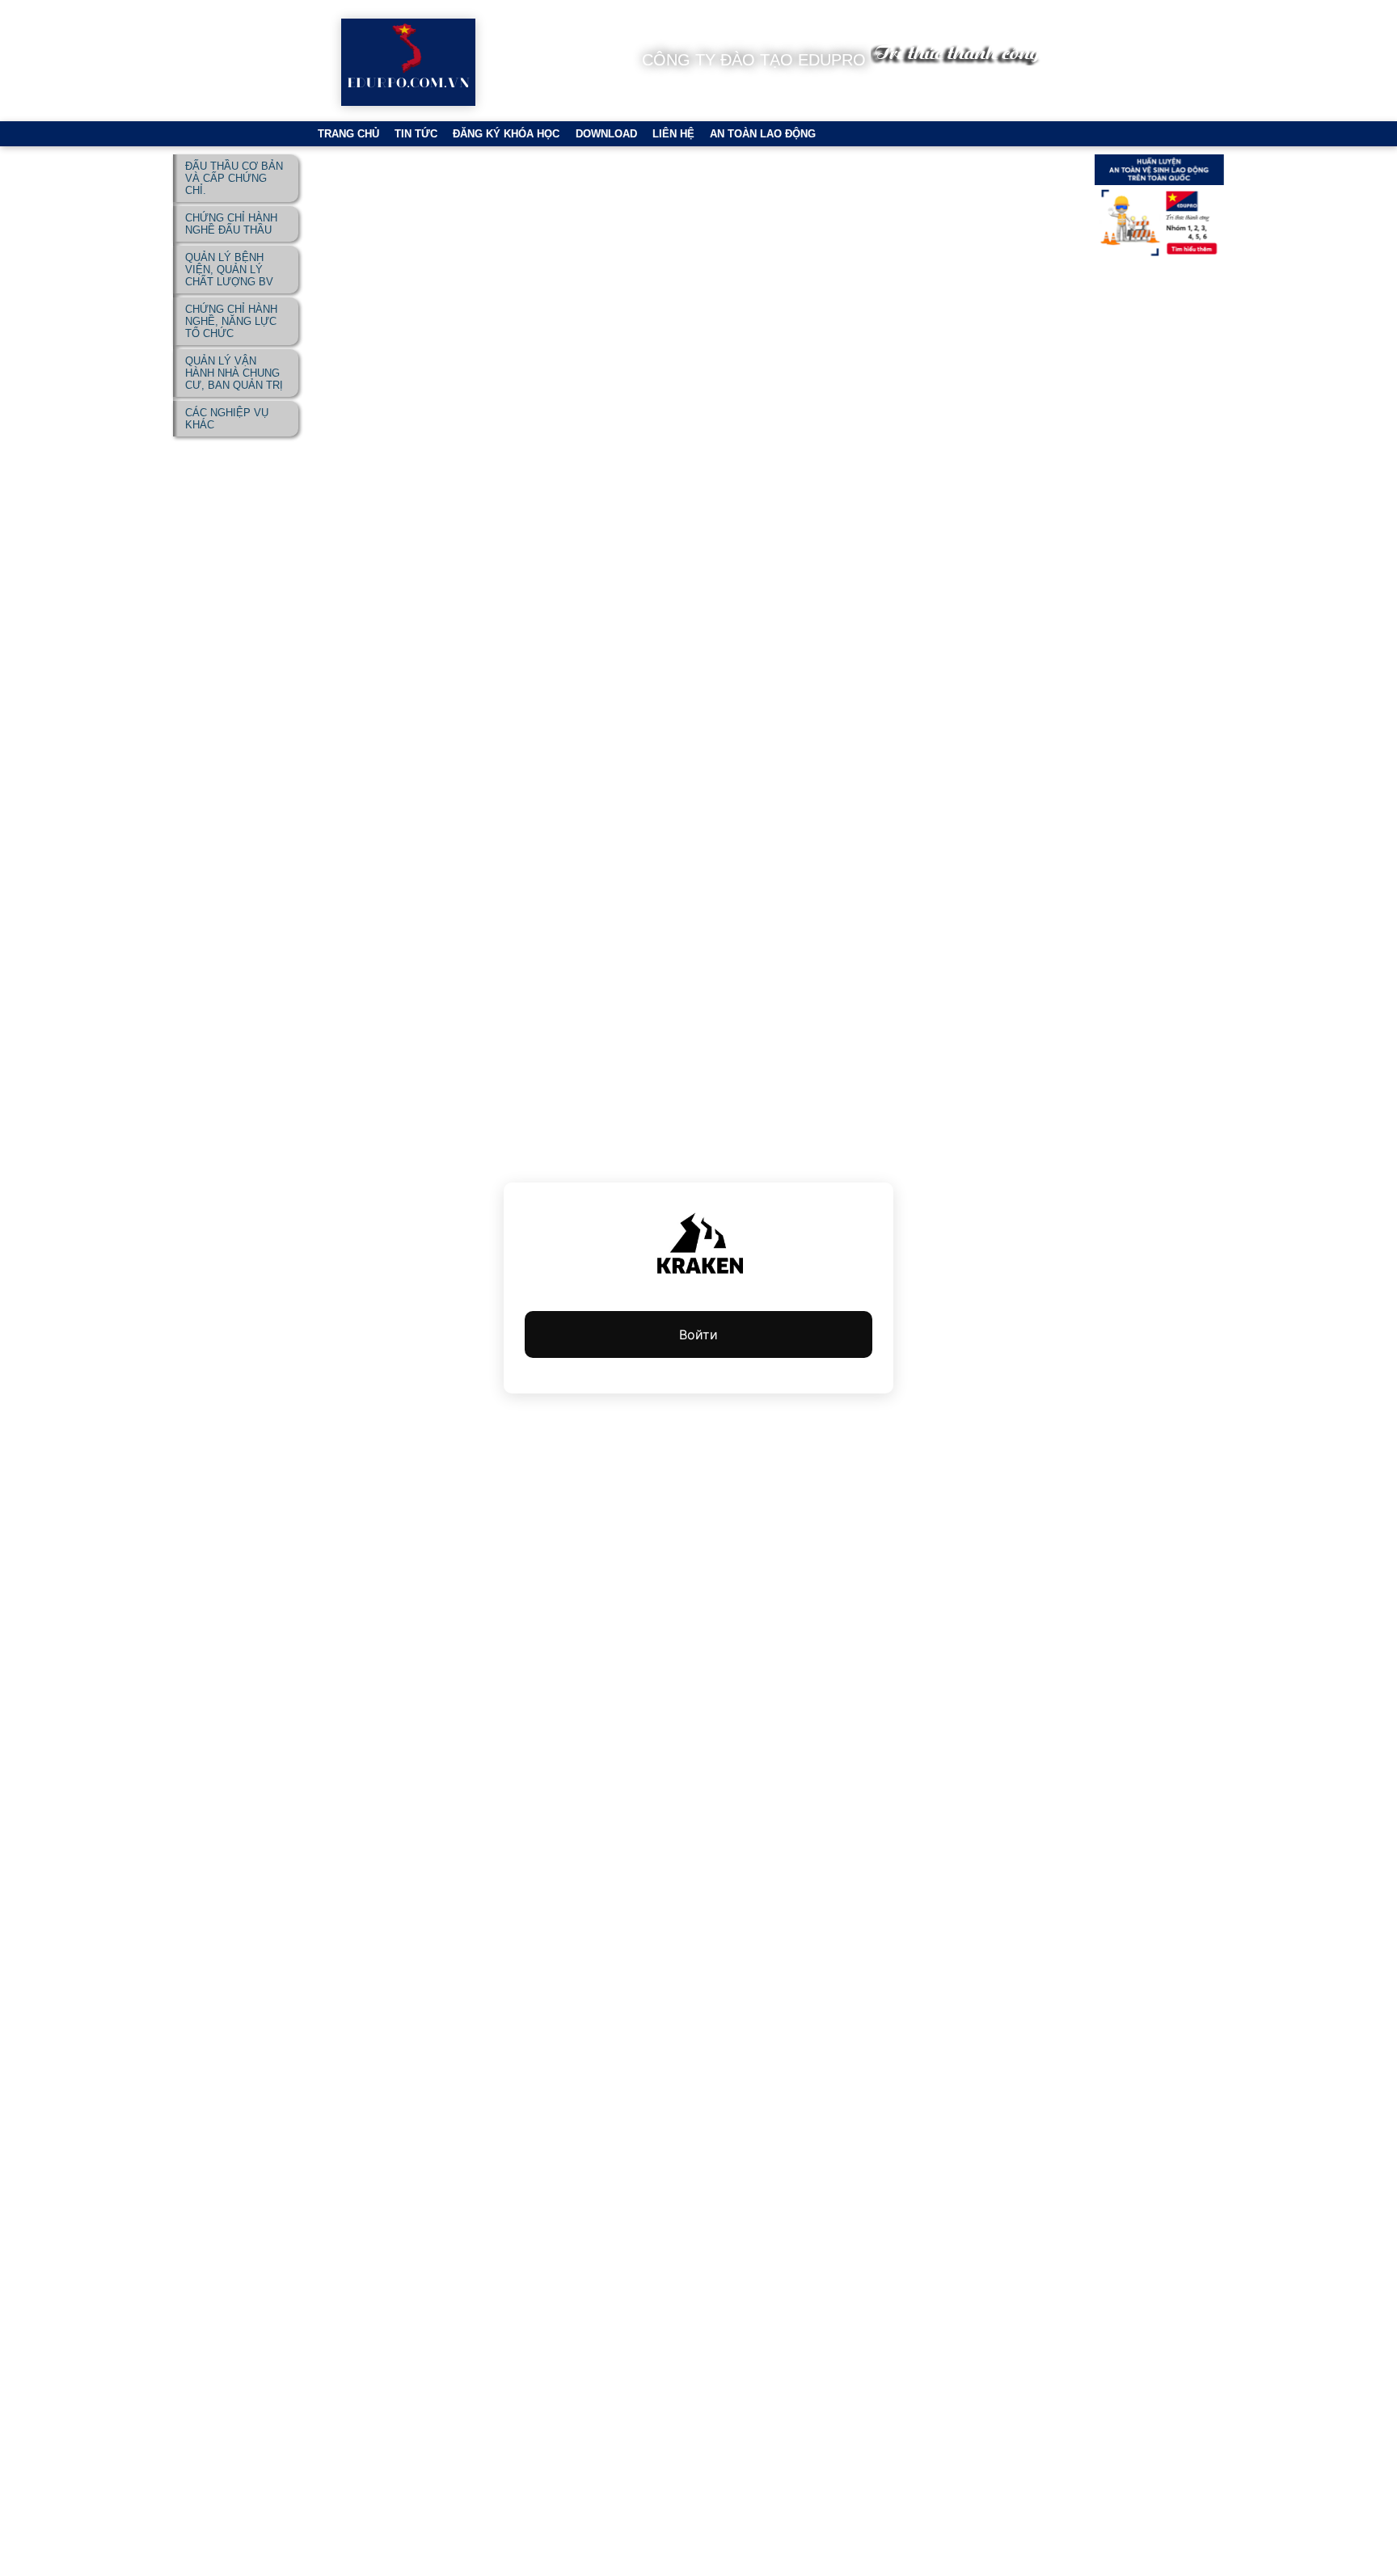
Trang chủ (348, 134)
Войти (698, 1334)
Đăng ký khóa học (506, 134)
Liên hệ (673, 134)
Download (606, 134)
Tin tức (416, 134)
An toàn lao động (763, 134)
